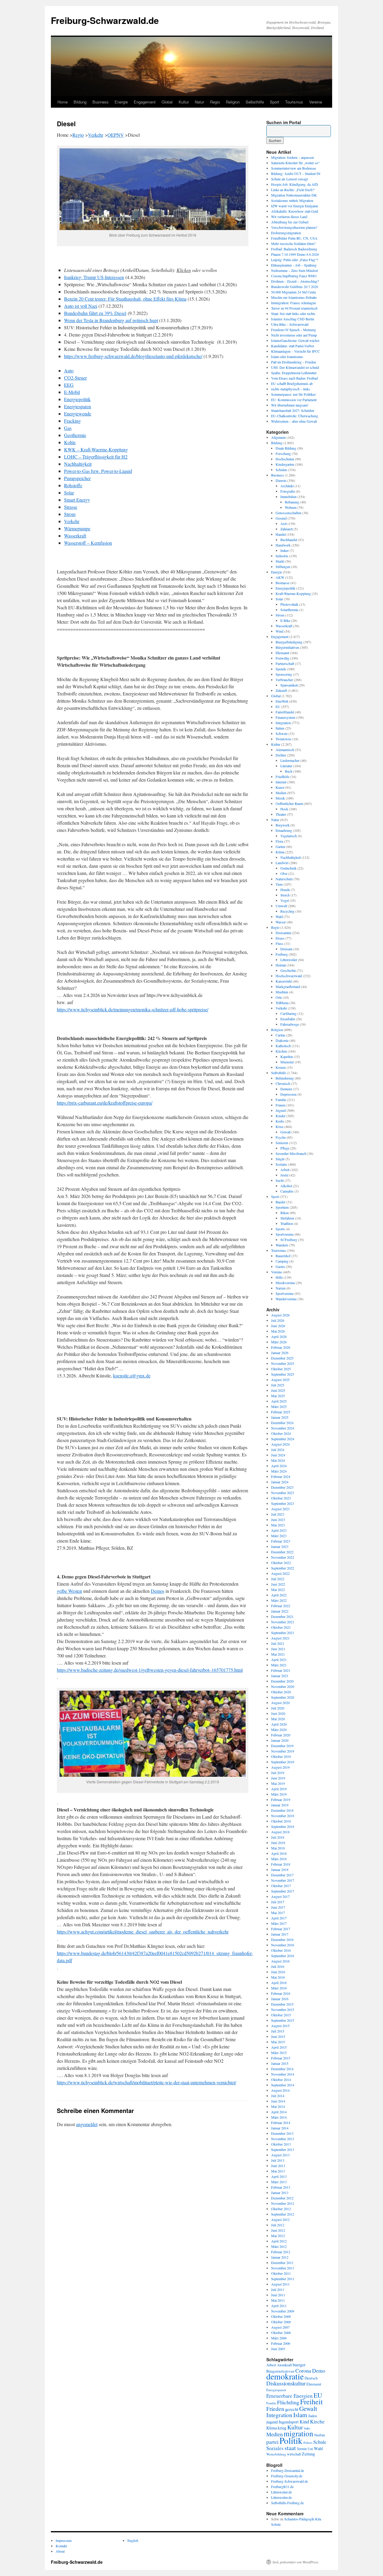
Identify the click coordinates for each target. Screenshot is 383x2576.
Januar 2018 (280, 1869)
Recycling (287, 911)
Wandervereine (286, 1299)
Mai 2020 (278, 1719)
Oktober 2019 (281, 1756)
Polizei (308, 2443)
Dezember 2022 (282, 1552)
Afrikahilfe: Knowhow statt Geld (295, 211)
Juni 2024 (278, 1455)
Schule (320, 2442)
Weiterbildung (276, 2454)
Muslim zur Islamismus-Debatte (294, 297)
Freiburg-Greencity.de (287, 2476)
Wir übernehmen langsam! (290, 405)
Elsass (280, 938)
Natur (199, 102)
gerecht (292, 2409)
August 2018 (280, 1832)
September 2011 (283, 2279)
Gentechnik (288, 868)
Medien (281, 793)
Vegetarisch (289, 836)
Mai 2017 (278, 1913)
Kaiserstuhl (284, 981)
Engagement (145, 102)
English (133, 2540)
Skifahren (287, 1218)
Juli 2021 (278, 1643)
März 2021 (279, 1665)
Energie (121, 102)
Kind (304, 2422)
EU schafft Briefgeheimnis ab (292, 383)
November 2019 (283, 1751)
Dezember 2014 (282, 2069)
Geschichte (288, 970)
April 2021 (279, 1660)
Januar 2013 (280, 2193)
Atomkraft (284, 2365)
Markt (280, 561)
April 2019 (279, 1789)
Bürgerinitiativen (287, 647)
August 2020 (280, 1703)
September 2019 (283, 1762)
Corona (303, 2371)
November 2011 (283, 2268)
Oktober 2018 (281, 1821)
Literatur (286, 766)
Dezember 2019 (282, 1746)
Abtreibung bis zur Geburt (290, 222)
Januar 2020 (280, 1740)
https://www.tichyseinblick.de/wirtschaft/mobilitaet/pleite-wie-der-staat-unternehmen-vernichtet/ (146, 2082)
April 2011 (279, 2306)
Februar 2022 (281, 1606)
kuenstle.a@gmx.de (132, 1375)
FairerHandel (285, 712)
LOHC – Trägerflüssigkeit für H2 (96, 457)
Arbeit (285, 1170)
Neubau (320, 2435)
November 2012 (283, 2203)
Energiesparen (77, 406)
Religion (233, 102)
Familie (281, 1100)
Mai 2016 (278, 1977)
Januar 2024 (280, 1482)
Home (63, 102)
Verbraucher (284, 680)
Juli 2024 (278, 1450)
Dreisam (286, 949)
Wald (279, 916)
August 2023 (280, 1509)
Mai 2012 (278, 2236)
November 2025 (283, 1363)
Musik (280, 798)
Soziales (281, 1164)
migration (298, 2433)
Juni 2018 (278, 1843)
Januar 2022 (280, 1611)
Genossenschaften (288, 513)
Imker (285, 550)
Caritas (281, 1035)
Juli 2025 (278, 1385)
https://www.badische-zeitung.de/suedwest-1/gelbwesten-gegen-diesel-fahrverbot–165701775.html (150, 1670)
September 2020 (283, 1697)
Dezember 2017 (282, 1875)
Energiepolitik (77, 399)
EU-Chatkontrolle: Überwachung (295, 416)
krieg (282, 2428)
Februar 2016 (281, 1993)
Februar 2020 (281, 1735)
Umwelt (281, 906)
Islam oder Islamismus (287, 357)
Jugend (281, 1110)
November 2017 (283, 1880)
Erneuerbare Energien (289, 2396)
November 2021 (283, 1622)
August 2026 (280, 1315)
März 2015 (279, 2053)
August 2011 (280, 2284)
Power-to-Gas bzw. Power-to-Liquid (98, 471)
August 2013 (280, 2155)
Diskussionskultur (286, 2383)
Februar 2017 (281, 1929)
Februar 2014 (281, 2123)
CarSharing (288, 1013)
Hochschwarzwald (289, 976)
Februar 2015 (281, 2058)
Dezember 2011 (282, 2263)
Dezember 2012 (282, 2198)
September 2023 (283, 1503)
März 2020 (279, 1729)
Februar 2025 (281, 1412)
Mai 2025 (278, 1396)
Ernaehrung (284, 830)
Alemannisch (285, 750)
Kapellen (287, 1056)
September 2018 (283, 1826)
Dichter (281, 755)
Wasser (281, 922)
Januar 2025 (280, 1417)
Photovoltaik (289, 604)
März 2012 (279, 2246)
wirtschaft (294, 2454)
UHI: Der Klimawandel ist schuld (295, 367)
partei (272, 2442)
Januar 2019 (280, 1805)
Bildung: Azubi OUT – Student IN (296, 173)
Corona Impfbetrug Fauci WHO (294, 276)
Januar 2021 (280, 1676)
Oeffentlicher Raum (289, 803)
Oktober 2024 (281, 1433)
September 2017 (283, 1891)
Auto (69, 370)
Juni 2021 (278, 1649)
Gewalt (285, 1132)
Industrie (282, 556)
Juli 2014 (278, 2096)
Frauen (281, 1105)
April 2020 (279, 1724)
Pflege (285, 1148)
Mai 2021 (278, 1654)
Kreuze (281, 1067)
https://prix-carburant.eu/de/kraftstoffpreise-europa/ (105, 1103)
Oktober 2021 (281, 1627)
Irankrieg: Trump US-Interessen (94, 277)
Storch (285, 895)
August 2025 (280, 1380)
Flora (279, 841)
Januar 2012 (280, 2257)
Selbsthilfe (255, 102)
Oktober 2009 (281, 2316)
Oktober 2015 (281, 2015)
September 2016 (283, 1956)
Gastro (280, 1266)
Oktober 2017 (281, 1886)
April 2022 (279, 1595)
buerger (299, 2365)
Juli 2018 (278, 1837)
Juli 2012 (278, 2225)
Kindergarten (285, 464)
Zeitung (308, 2454)
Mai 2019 (278, 1783)
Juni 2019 (278, 1778)
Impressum (64, 2540)
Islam (300, 2415)
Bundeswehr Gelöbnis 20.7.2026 (295, 287)
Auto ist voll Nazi (81, 306)
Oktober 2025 (281, 1369)
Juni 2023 (278, 1520)
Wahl (318, 2448)
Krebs (280, 1121)
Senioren (282, 1143)
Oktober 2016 (281, 1950)
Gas (68, 428)
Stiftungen (283, 567)
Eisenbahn (288, 1019)
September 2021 (283, 1633)
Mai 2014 (278, 2106)
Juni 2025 (278, 1390)
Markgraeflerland (288, 986)
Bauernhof (283, 1256)
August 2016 (280, 1961)
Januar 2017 (280, 1934)
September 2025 (283, 1374)
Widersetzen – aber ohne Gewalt (294, 421)
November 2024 (283, 1428)
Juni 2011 (278, 2295)
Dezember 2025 (282, 1358)
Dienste (281, 480)
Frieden (275, 2409)
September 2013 (283, 2149)
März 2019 (279, 1794)
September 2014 (283, 2085)
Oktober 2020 (281, 1692)
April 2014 (279, 2112)
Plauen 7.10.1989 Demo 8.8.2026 (295, 254)
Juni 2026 (278, 1326)
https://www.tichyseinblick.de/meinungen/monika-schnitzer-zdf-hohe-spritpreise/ (133, 1009)
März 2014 (279, 2117)
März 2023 (279, 1536)
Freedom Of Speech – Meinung (294, 330)
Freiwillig (282, 658)
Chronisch (283, 1083)
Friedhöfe (282, 777)
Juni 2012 (278, 2230)
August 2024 (280, 1444)
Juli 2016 (278, 1966)
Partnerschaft (285, 663)
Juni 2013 (278, 2166)
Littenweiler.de (281, 2492)
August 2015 (280, 2026)
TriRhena (282, 1003)
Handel (281, 534)
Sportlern (282, 1207)
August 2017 (280, 1896)
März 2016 (279, 1988)
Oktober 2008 (281, 2322)
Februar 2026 (281, 1347)
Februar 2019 (281, 1799)
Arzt (284, 523)
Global (167, 102)
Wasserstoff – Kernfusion (88, 543)
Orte (279, 997)
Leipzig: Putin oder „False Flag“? (295, 260)
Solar (69, 492)
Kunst (280, 787)
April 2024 (279, 1466)
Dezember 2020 (282, 1681)
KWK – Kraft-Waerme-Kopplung (96, 449)
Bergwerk (283, 825)
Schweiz (282, 733)
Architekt (287, 486)
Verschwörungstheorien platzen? (294, 227)
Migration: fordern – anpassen (292, 157)
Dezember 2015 (282, 2004)
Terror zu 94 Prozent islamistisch (294, 308)
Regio (215, 102)
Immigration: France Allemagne (294, 303)
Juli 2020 (278, 1708)
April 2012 (279, 2241)
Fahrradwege (290, 1024)
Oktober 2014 (281, 2079)
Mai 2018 (278, 1848)
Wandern (282, 1245)
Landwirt (282, 863)
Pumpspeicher (77, 478)
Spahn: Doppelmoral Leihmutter (294, 373)
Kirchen (281, 1051)
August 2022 (280, 1573)
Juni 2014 (278, 2101)
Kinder (281, 1116)
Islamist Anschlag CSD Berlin (293, 319)
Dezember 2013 (282, 2133)
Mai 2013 (278, 2171)
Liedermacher (290, 760)
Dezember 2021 (282, 1616)
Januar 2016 (280, 1999)
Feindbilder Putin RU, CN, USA (294, 238)
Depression (288, 1094)
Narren (281, 1288)
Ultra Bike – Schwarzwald (290, 324)
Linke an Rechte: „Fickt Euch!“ (293, 190)
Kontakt (61, 2546)
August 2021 (280, 1638)
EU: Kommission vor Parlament (294, 400)
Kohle (70, 442)
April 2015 (279, 2047)
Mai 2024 (278, 1460)
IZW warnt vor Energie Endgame (295, 206)
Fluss (279, 943)
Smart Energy (77, 500)
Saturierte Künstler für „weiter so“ (295, 163)
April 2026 (279, 1336)
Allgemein (278, 437)
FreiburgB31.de (282, 2487)
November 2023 (283, 1493)
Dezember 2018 (282, 1810)
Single (280, 1159)
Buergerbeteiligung (289, 642)
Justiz (284, 1175)
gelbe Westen (69, 1591)
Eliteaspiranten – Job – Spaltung (294, 265)
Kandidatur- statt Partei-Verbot (292, 346)
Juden (313, 2416)
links (307, 2428)
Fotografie (288, 491)
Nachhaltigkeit (78, 464)
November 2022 (283, 1557)
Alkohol (286, 1186)
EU (278, 707)
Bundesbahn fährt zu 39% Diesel (95, 313)
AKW (280, 577)
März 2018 (279, 1859)
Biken (285, 1213)
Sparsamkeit (289, 685)
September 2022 (283, 1568)
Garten (280, 847)
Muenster (287, 1062)
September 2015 (283, 2020)
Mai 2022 (278, 1590)
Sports (280, 1229)
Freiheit (311, 2401)
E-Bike (285, 620)
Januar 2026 (280, 1353)
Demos (158, 1591)
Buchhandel (289, 540)
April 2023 (279, 1530)
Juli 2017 (278, 1902)
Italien (280, 728)
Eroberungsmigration (286, 233)
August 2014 (280, 2090)
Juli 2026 (278, 1320)
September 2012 (283, 2214)
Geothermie (75, 435)
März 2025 (279, 1406)
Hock (284, 809)
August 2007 (280, 2327)
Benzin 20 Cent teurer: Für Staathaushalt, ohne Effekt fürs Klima (125, 299)
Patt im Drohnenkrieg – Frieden (294, 362)
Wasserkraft (75, 536)
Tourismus (294, 102)
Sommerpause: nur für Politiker (293, 394)
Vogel (285, 900)
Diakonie (282, 1040)
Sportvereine (285, 1234)
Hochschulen (285, 459)
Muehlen (282, 992)
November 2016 (283, 1945)
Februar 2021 (281, 1670)
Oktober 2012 (281, 2209)
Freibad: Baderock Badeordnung (294, 249)
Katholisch (283, 1046)
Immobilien (288, 497)
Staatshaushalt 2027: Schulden (293, 410)
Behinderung (285, 1078)
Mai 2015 (278, 2042)
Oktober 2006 (281, 2333)
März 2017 (279, 1923)
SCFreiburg (289, 1240)
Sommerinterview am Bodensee (294, 168)
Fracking (72, 421)
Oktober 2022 (281, 1563)
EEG (69, 385)
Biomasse (282, 583)
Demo (319, 2371)
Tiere (279, 884)
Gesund (281, 518)
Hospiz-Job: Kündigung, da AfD (295, 184)
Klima (280, 852)
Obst (284, 873)
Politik (291, 2440)
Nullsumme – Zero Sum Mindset (294, 270)
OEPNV (116, 135)
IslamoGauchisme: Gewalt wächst (295, 340)
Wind (279, 631)
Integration (283, 723)
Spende (281, 669)
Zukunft (281, 690)
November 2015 (283, 2009)
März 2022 (279, 1600)
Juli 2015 (278, 2031)
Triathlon (287, 1223)
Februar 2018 (281, 1864)
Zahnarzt (287, 529)
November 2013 (283, 2139)
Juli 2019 (278, 1773)
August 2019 (280, 1767)
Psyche (281, 1137)
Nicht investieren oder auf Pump (294, 335)
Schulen (281, 470)
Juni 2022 (278, 1584)
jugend (272, 2422)
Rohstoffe (73, 485)
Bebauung (292, 502)
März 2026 (279, 1342)
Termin (302, 2449)
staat (290, 2448)
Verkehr (96, 135)
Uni (310, 2449)
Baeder (281, 1202)
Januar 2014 (280, 2128)
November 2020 (283, 1686)
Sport (275, 102)
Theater (281, 814)
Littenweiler (289, 960)
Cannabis (287, 1191)
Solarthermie (289, 610)
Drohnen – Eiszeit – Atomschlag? (295, 281)
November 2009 (283, 2311)
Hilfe (279, 1277)
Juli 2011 (278, 2289)
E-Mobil (72, 392)
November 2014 (283, 2074)
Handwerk (283, 545)
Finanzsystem (285, 717)
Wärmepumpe (77, 528)
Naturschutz (284, 879)
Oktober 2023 (281, 1498)
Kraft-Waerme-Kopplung (293, 593)
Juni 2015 (278, 2036)
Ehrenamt (282, 653)
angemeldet (87, 2124)
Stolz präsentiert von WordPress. (296, 2562)
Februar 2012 (281, 2252)
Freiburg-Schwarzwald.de (105, 20)
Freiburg (282, 954)
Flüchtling (288, 2402)
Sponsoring (284, 674)
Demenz (286, 1089)
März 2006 (279, 2338)
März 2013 (279, 2182)
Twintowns (284, 739)
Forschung (283, 453)
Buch (289, 771)
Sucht (280, 1180)
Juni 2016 (278, 1972)
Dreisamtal (283, 933)
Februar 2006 (281, 2343)
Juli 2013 (278, 2160)
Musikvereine (285, 1283)
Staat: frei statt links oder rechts (293, 313)
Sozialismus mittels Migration (292, 200)
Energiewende (78, 414)
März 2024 (279, 1471)
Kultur (184, 102)
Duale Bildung (286, 448)
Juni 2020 (278, 1713)
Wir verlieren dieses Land (289, 217)
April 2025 (279, 1401)
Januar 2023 (280, 1546)
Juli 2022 (278, 1579)
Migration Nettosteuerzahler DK (294, 195)
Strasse (71, 507)
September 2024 (283, 1439)
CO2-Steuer (75, 378)
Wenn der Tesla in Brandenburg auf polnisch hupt (111, 320)
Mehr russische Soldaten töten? (293, 243)
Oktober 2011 (281, 2273)
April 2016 (279, 1983)
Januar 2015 (280, 2063)
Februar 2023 (281, 1541)
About (60, 2551)
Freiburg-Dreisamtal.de (288, 2470)
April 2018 (279, 1853)
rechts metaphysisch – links (291, 389)
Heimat (281, 965)
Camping (282, 1261)
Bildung (80, 102)
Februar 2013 (281, 2187)
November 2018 (283, 1816)
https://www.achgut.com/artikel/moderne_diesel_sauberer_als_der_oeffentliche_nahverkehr (143, 1932)
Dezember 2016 (282, 1939)
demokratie (285, 2376)
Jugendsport (289, 2422)
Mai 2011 (278, 2300)
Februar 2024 (281, 1476)
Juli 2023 (278, 1514)
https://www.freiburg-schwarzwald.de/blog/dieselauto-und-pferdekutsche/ (133, 356)
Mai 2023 (278, 1525)
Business (101, 102)
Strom (70, 514)
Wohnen (291, 507)
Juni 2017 (278, 1907)
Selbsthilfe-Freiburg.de (287, 2503)
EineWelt (282, 701)
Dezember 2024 (282, 1423)
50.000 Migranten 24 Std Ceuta (293, 292)
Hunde (285, 890)
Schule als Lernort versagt (289, 179)
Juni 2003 (278, 2349)
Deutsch (311, 2378)
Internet (281, 782)
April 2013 (279, 2176)
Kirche (317, 2421)
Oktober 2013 (281, 2144)
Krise (279, 1126)
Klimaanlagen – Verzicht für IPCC (295, 351)
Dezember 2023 (282, 1487)
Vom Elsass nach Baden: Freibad (294, 378)
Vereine (316, 102)
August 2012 (280, 2219)
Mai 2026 (278, 1331)
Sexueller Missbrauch (291, 1153)
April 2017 (279, 1918)
